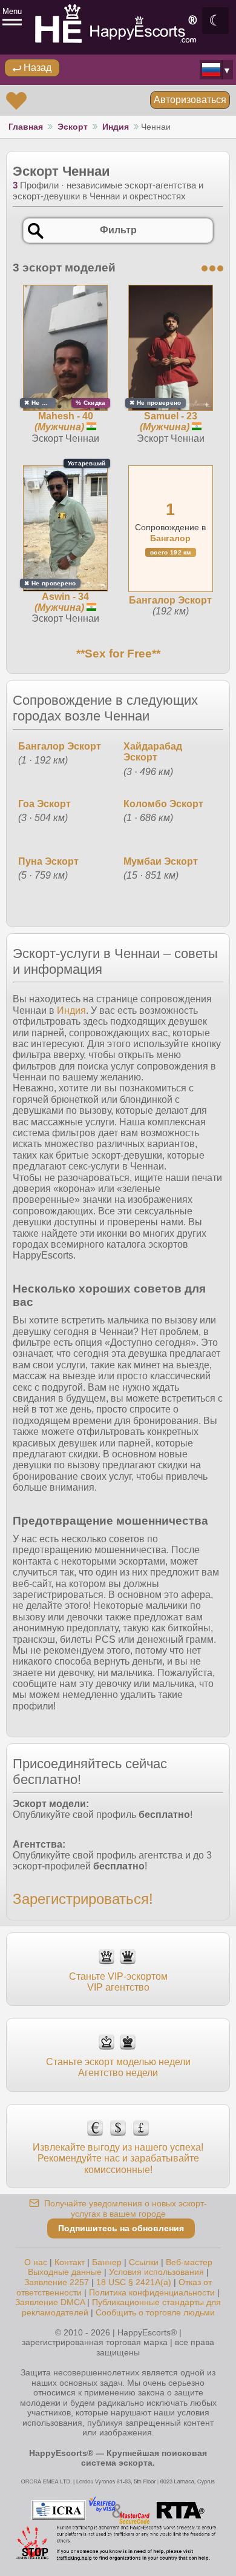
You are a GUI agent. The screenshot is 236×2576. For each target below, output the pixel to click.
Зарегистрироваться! (83, 1899)
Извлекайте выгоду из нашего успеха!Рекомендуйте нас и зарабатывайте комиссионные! (118, 2158)
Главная (26, 127)
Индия (116, 127)
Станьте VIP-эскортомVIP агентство (118, 1982)
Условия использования (156, 2272)
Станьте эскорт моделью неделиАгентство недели (118, 2067)
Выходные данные (65, 2272)
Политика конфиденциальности (152, 2292)
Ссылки (144, 2262)
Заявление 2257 (57, 2282)
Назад (36, 68)
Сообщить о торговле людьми (155, 2312)
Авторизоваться (190, 100)
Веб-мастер (189, 2262)
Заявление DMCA (50, 2302)
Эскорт (73, 127)
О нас (36, 2262)
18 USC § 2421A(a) (134, 2282)
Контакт (70, 2262)
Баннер (107, 2262)
